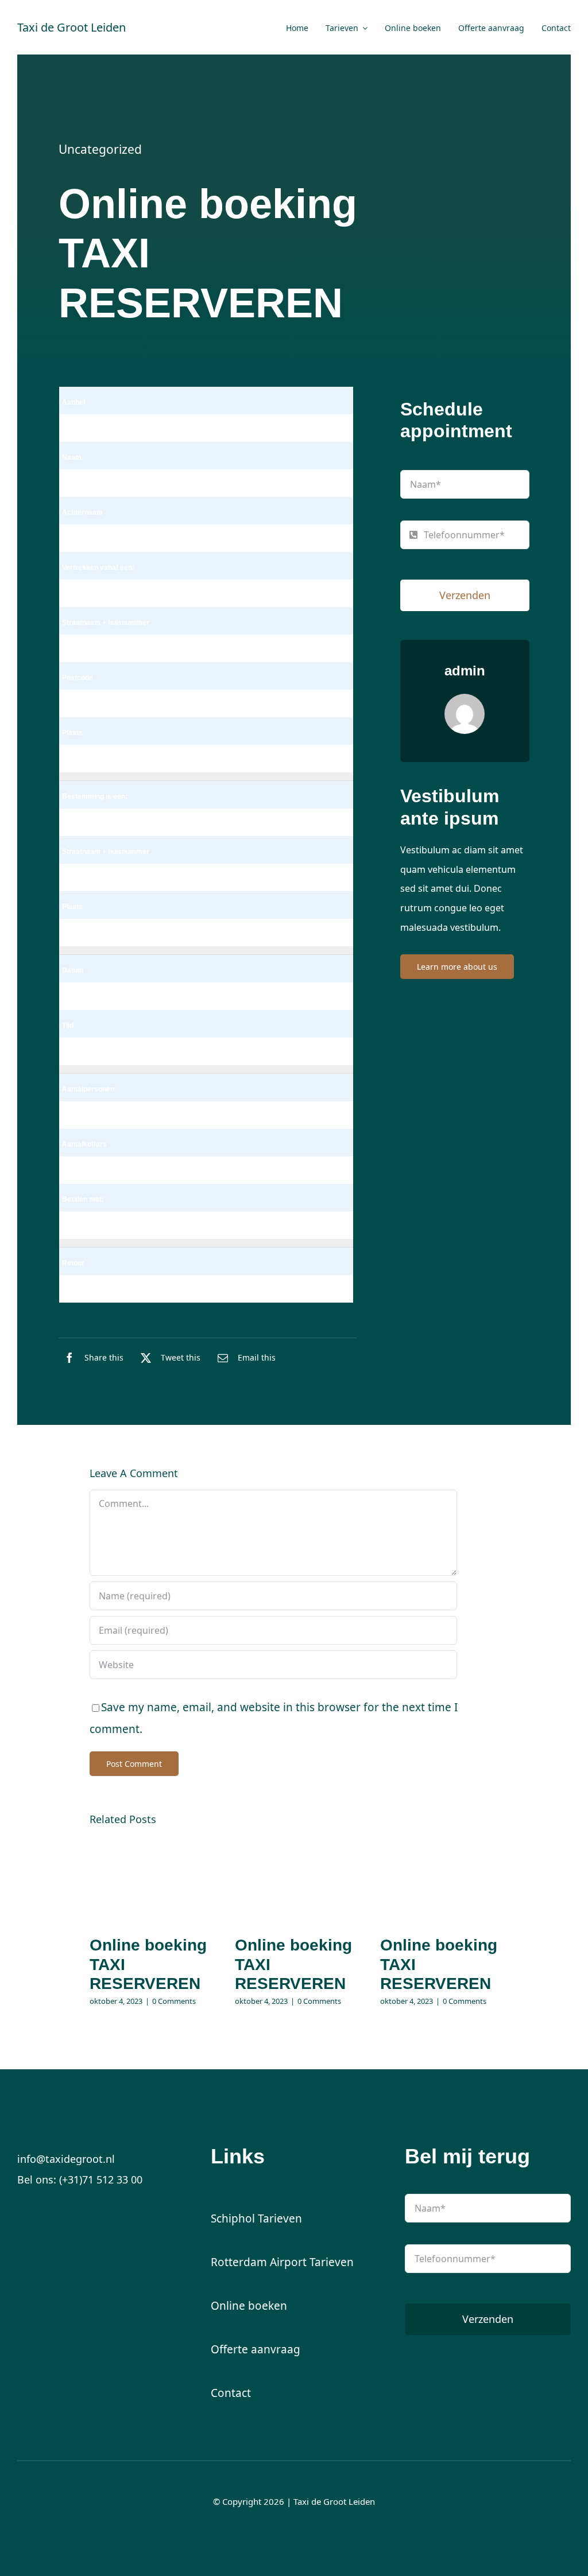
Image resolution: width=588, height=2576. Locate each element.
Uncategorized (100, 149)
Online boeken (249, 2306)
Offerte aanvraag (256, 2349)
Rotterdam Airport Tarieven (282, 2262)
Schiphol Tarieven (256, 2218)
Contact (231, 2393)
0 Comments (174, 2001)
